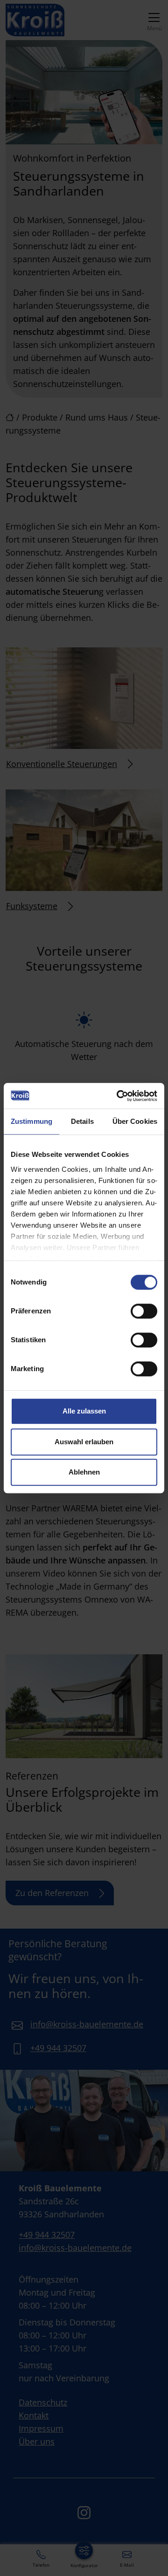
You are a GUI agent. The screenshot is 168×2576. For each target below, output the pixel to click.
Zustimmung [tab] (31, 1121)
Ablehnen (84, 1472)
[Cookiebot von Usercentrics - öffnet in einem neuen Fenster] (119, 1096)
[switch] (144, 1311)
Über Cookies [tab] (135, 1121)
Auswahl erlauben (84, 1442)
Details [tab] (82, 1121)
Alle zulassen (84, 1411)
